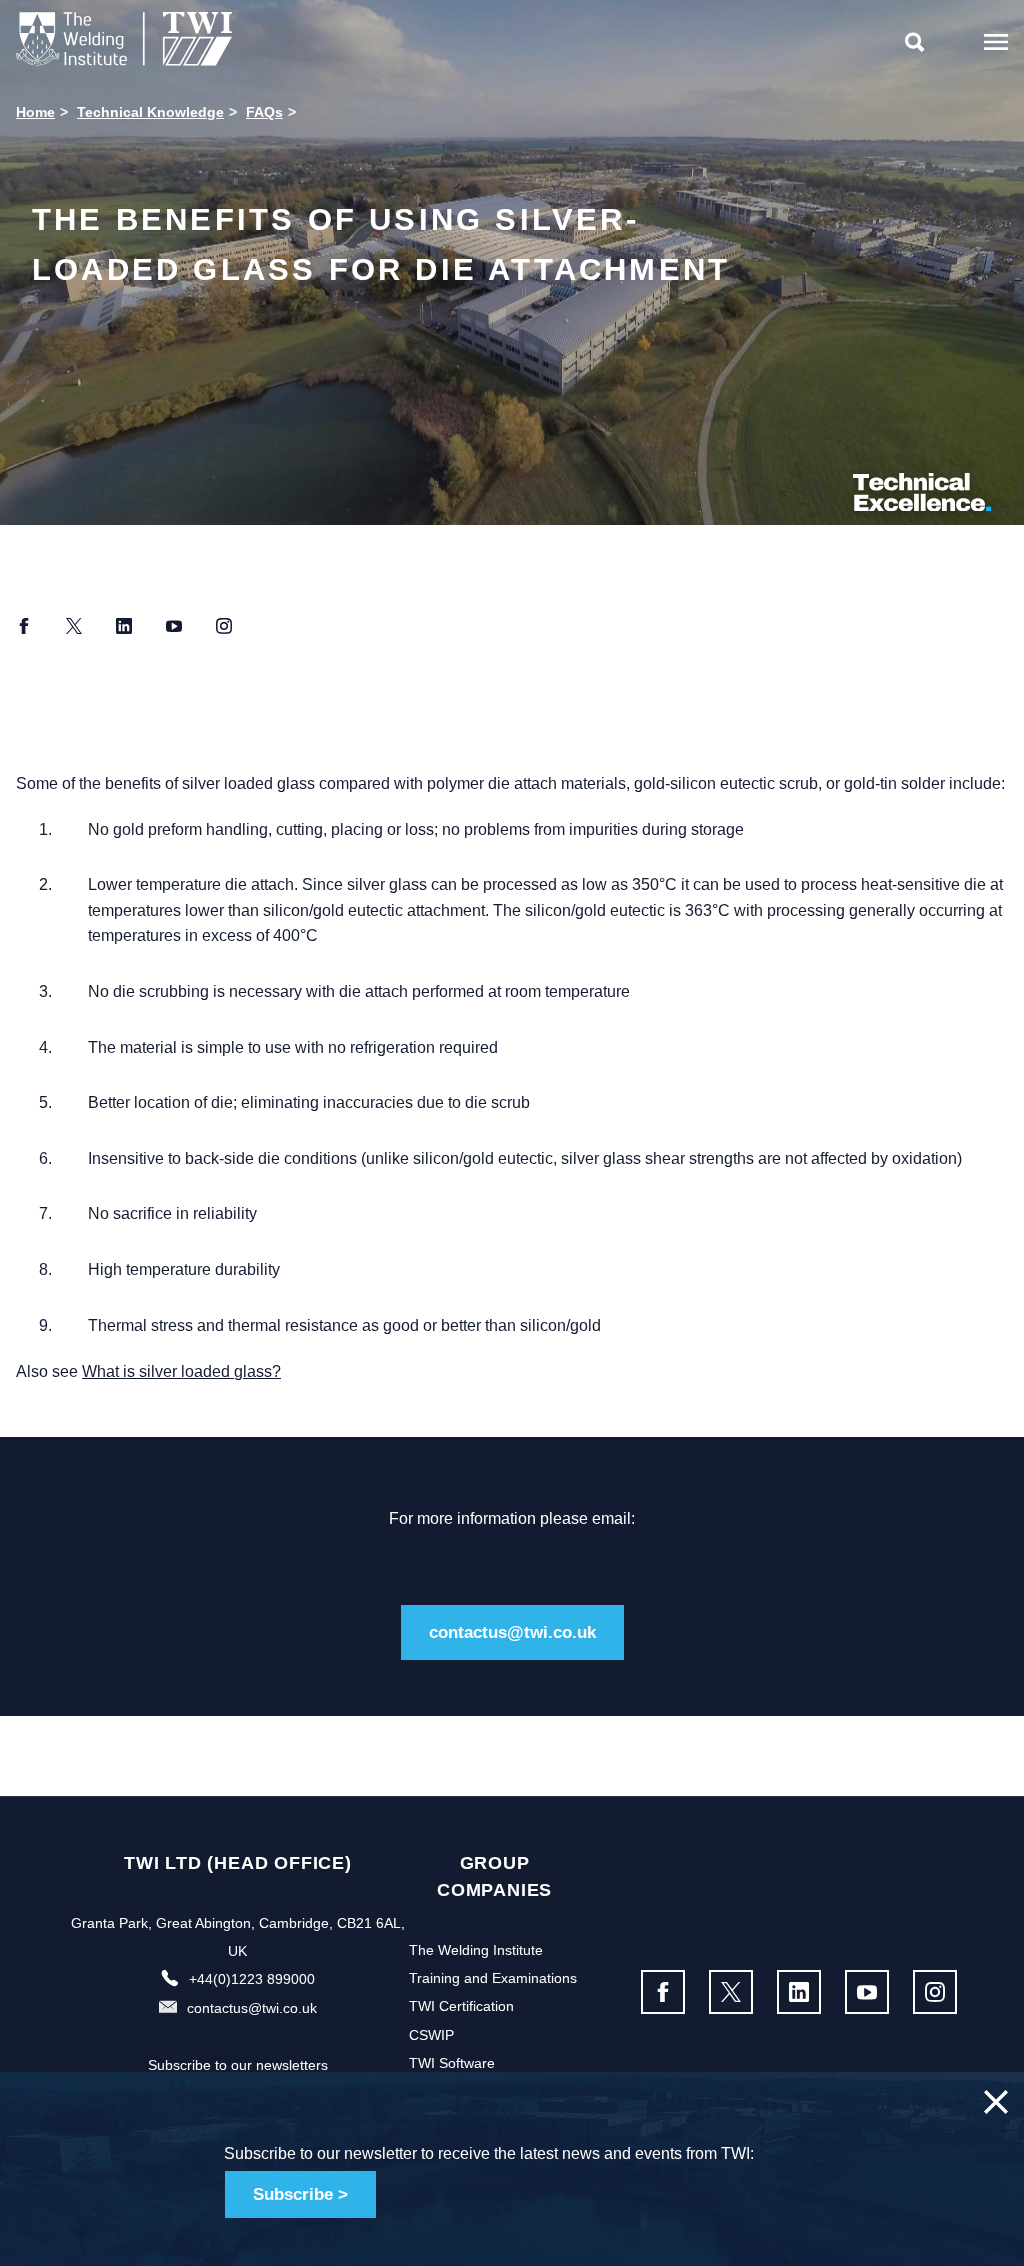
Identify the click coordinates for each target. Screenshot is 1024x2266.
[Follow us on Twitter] (731, 1992)
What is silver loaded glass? (181, 1371)
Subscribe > (300, 2194)
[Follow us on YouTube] (867, 1992)
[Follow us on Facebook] (663, 1992)
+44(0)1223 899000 (252, 1979)
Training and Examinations (493, 1978)
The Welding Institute (476, 1950)
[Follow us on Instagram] (935, 1992)
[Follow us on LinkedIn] (799, 1992)
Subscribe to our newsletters (238, 2065)
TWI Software (452, 2063)
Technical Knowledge (150, 112)
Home (35, 112)
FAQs (264, 112)
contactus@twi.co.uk (512, 1632)
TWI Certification (461, 2006)
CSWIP (431, 2035)
